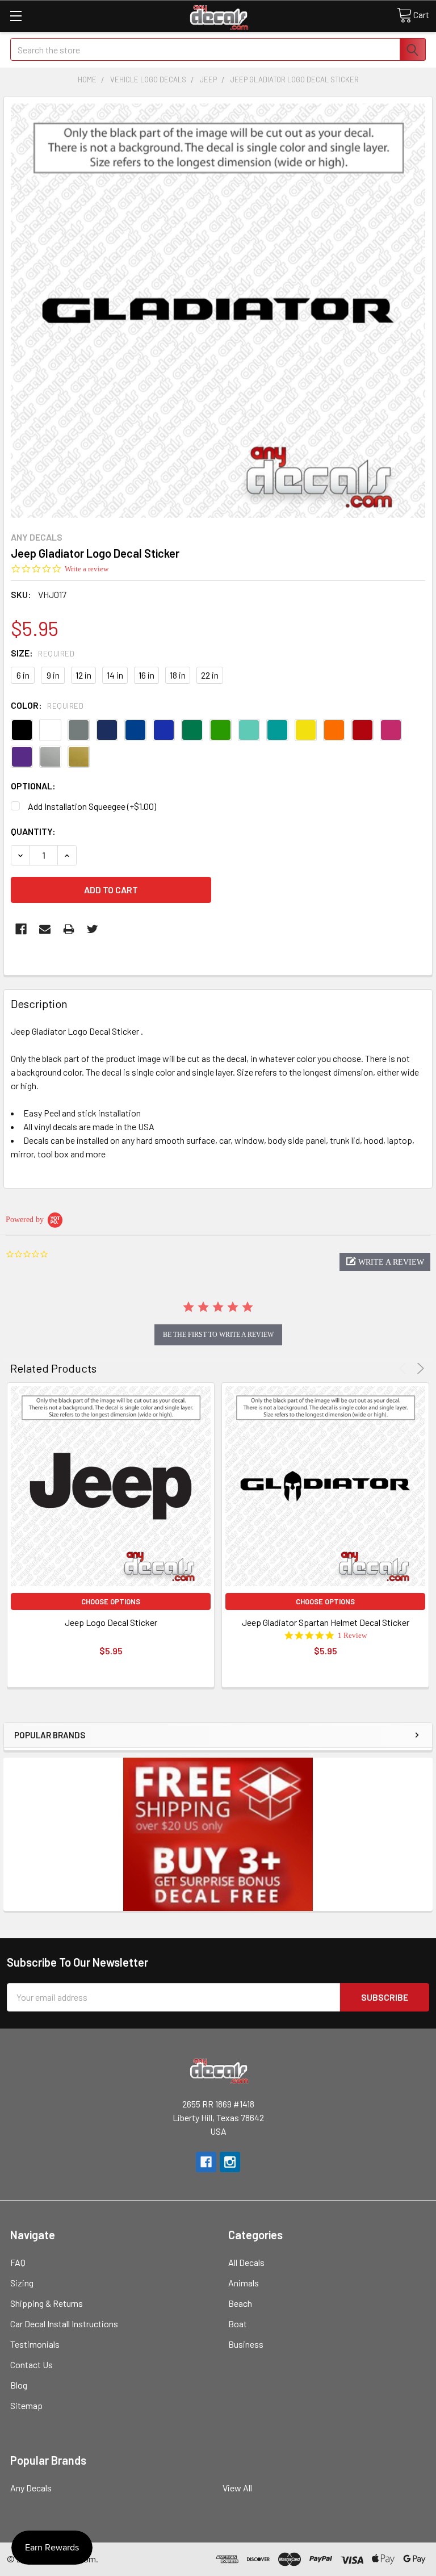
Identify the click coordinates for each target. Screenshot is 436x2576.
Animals (244, 2283)
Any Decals (31, 2488)
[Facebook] (21, 929)
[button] (385, 1262)
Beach (240, 2303)
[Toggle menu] (16, 16)
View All (237, 2488)
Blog (19, 2385)
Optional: (33, 786)
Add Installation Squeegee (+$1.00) (92, 806)
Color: (47, 705)
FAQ (18, 2262)
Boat (238, 2324)
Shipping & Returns (47, 2303)
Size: (43, 653)
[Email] (45, 929)
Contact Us (32, 2364)
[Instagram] (230, 2162)
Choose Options (111, 1601)
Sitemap (26, 2405)
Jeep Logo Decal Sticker (111, 1622)
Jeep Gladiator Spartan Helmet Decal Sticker (326, 1622)
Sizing (22, 2283)
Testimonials (35, 2344)
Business (246, 2344)
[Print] (69, 929)
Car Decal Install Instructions (64, 2324)
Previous (404, 1368)
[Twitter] (93, 929)
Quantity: (33, 831)
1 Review (352, 1635)
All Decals (246, 2262)
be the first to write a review (218, 1335)
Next (419, 1368)
